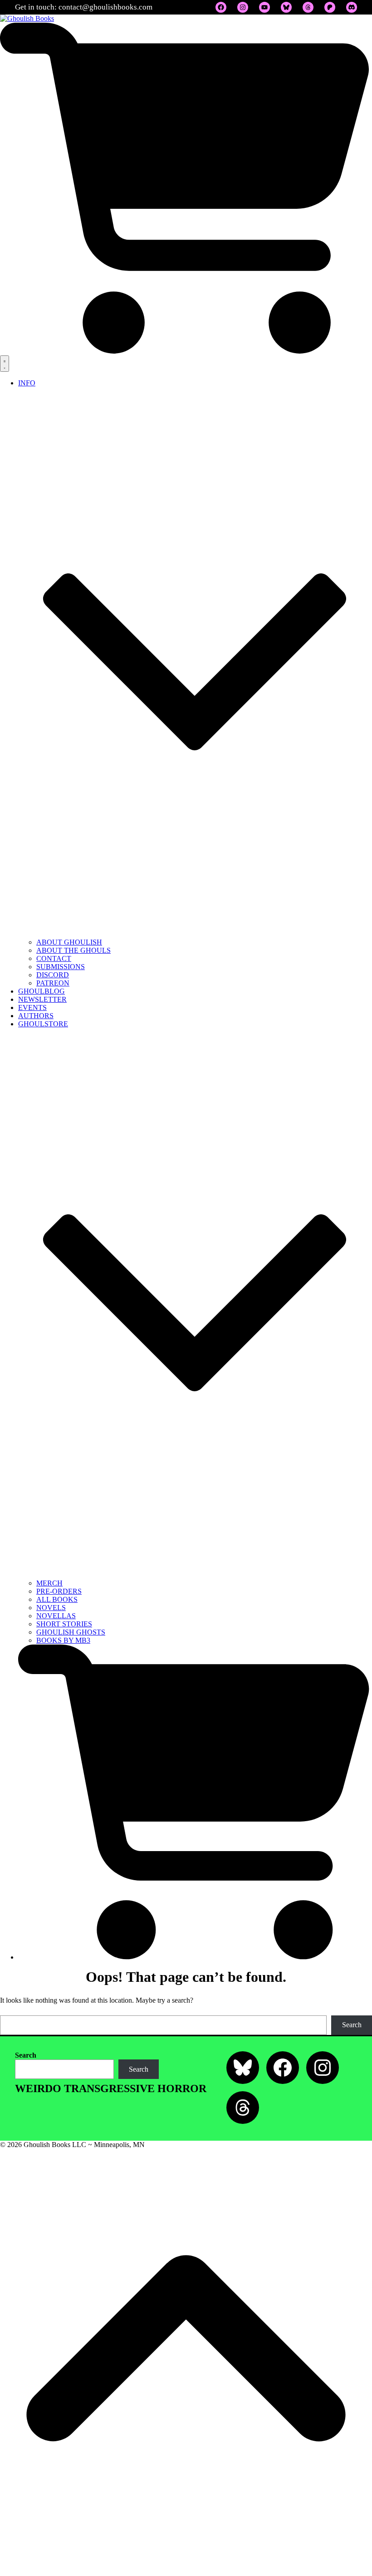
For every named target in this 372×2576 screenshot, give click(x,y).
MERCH (49, 1583)
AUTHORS (36, 1016)
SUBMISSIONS (61, 967)
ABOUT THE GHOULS (73, 950)
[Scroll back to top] (186, 2572)
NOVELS (51, 1608)
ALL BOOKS (57, 1599)
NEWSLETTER (42, 999)
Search (352, 2025)
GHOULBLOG (42, 991)
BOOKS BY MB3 (63, 1640)
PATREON (53, 983)
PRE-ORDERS (59, 1591)
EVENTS (32, 1007)
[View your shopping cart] (186, 351)
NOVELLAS (56, 1616)
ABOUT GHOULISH (69, 942)
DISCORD (53, 975)
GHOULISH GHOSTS (71, 1632)
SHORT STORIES (64, 1624)
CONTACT (54, 958)
